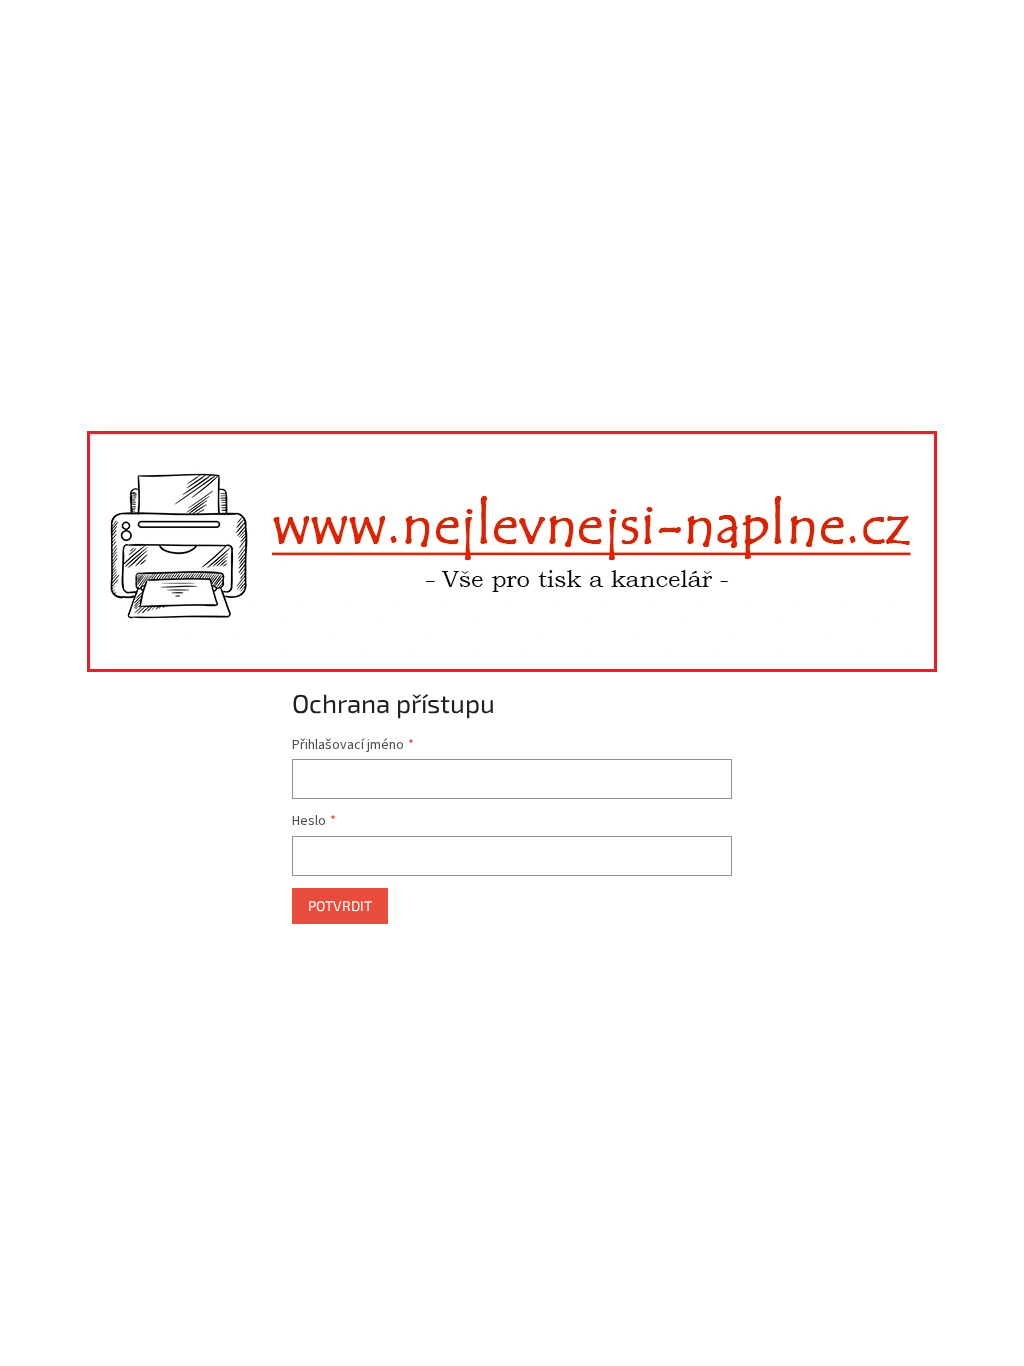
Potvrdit (340, 905)
